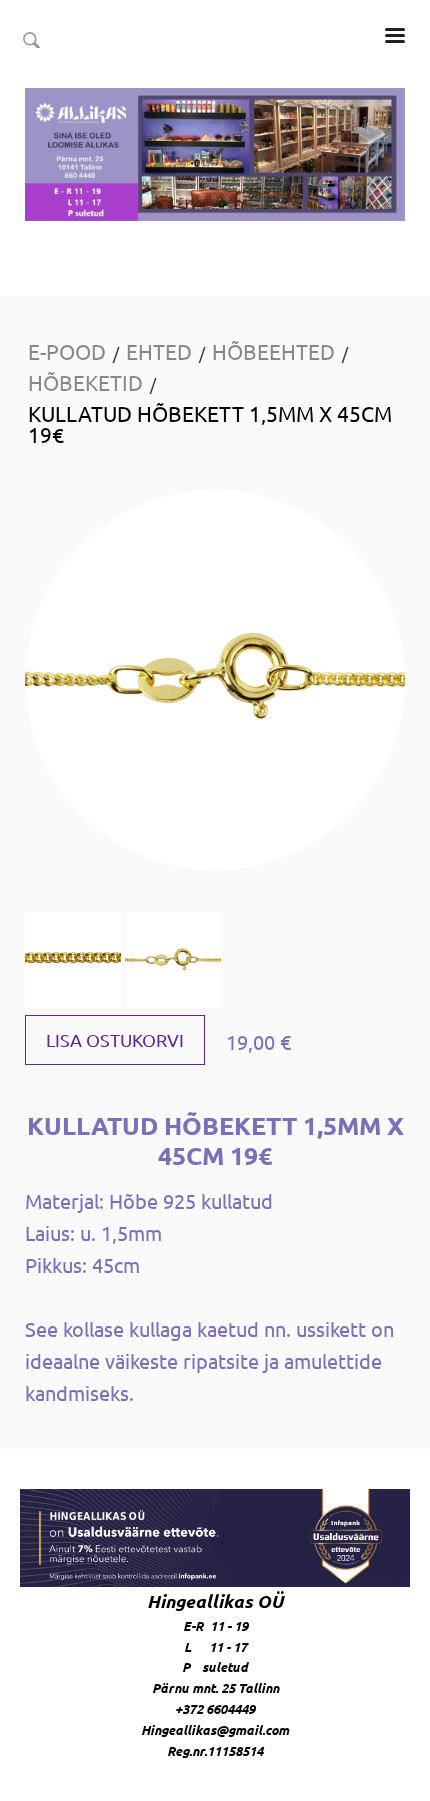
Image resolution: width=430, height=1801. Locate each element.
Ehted (159, 351)
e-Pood (67, 351)
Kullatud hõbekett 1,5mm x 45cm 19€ (210, 423)
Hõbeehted (273, 351)
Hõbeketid (85, 382)
